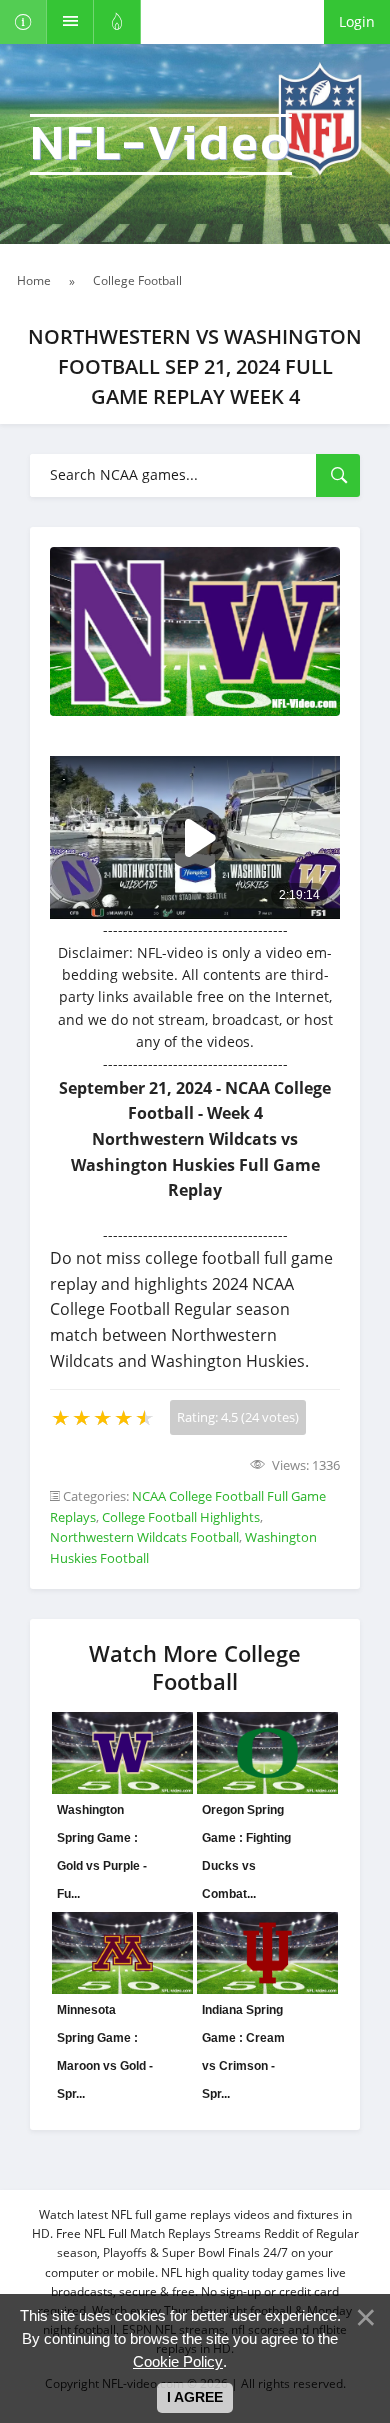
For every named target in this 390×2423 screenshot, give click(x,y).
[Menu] (70, 22)
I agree (195, 2397)
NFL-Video (161, 144)
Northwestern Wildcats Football (144, 1537)
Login (357, 21)
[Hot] (117, 22)
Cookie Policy (178, 2361)
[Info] (23, 22)
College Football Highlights (181, 1517)
